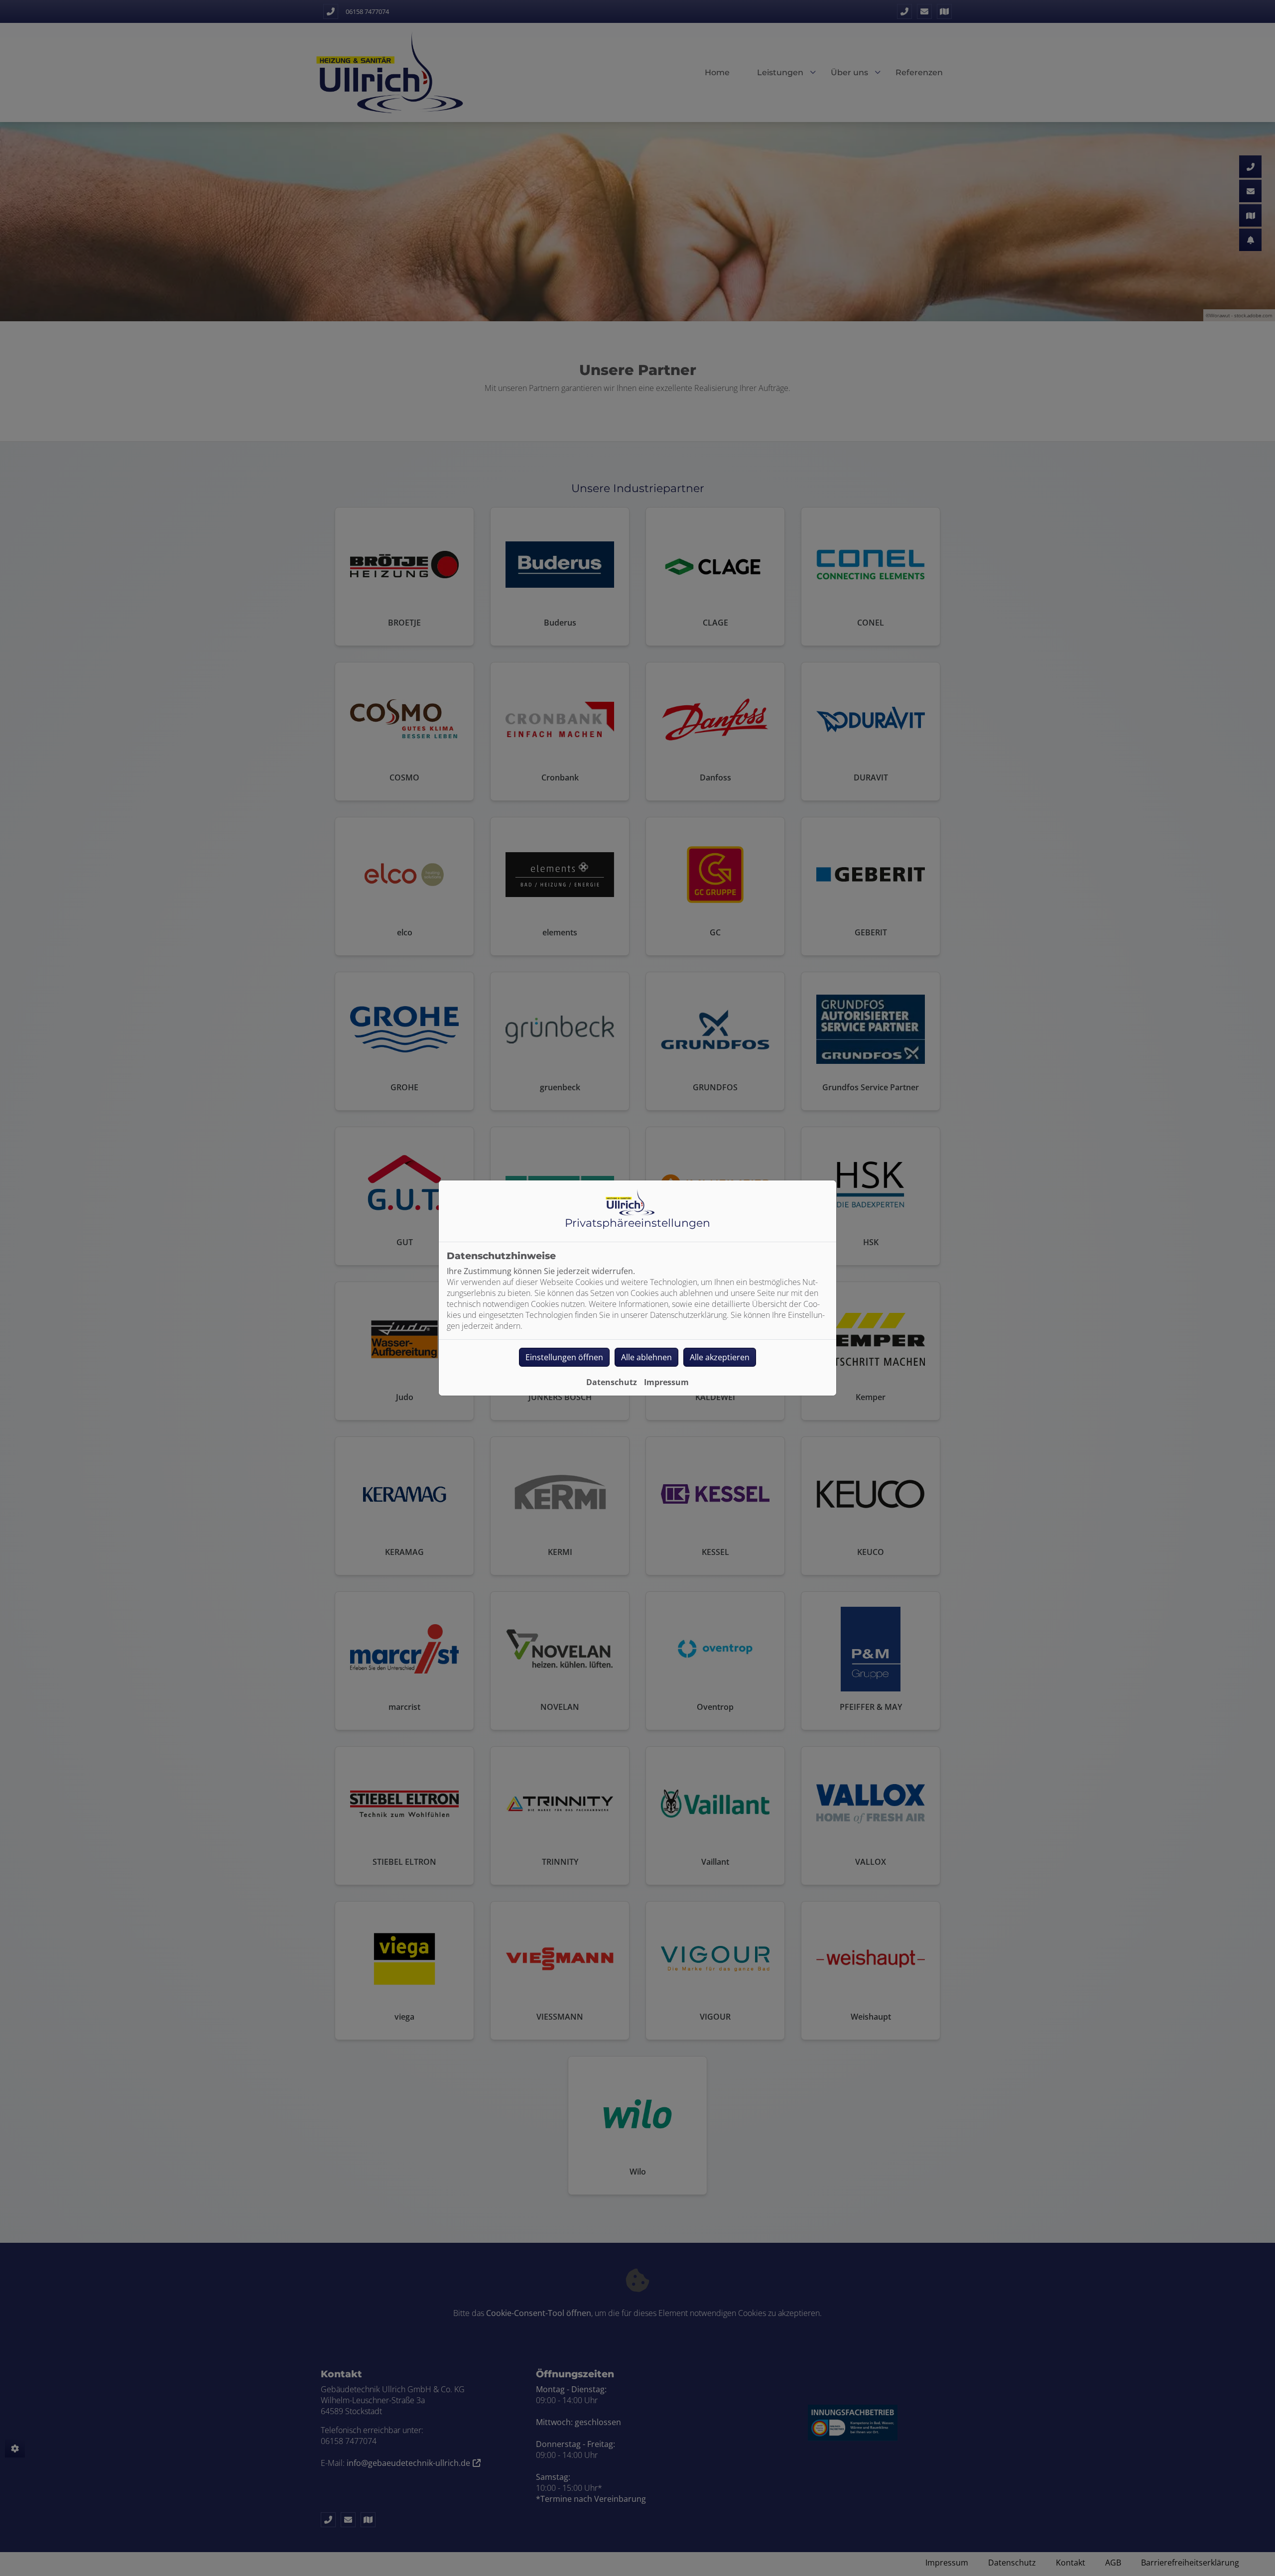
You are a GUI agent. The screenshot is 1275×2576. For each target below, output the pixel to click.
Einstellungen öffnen (564, 1357)
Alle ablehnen (646, 1357)
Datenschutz (612, 1382)
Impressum (666, 1382)
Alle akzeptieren (720, 1357)
